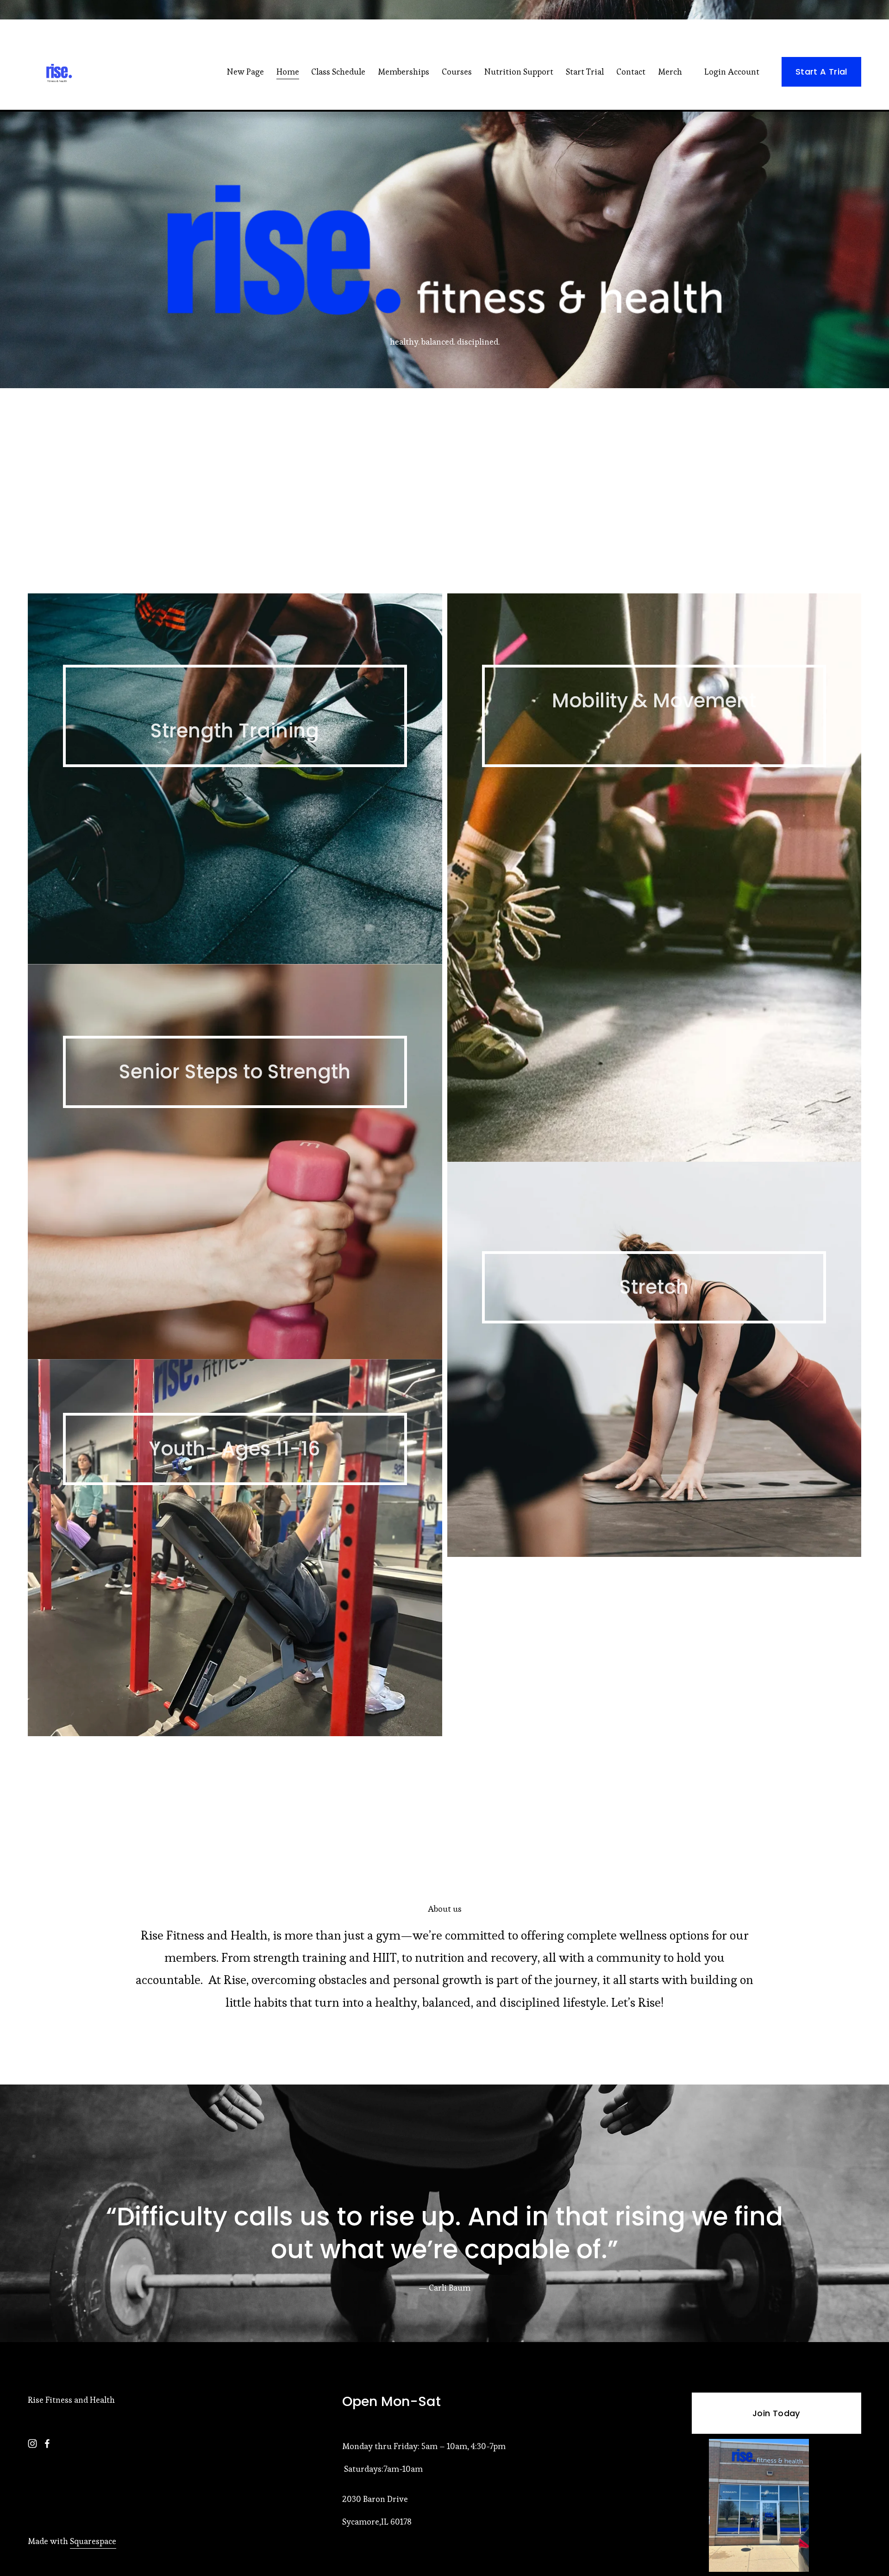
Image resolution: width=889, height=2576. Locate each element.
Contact (631, 72)
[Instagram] (32, 2444)
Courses (457, 72)
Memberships (404, 72)
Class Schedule (338, 72)
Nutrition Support (519, 72)
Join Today (776, 2413)
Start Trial (585, 72)
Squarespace (93, 2541)
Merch (670, 72)
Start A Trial (821, 72)
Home (288, 72)
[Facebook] (47, 2444)
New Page (245, 72)
